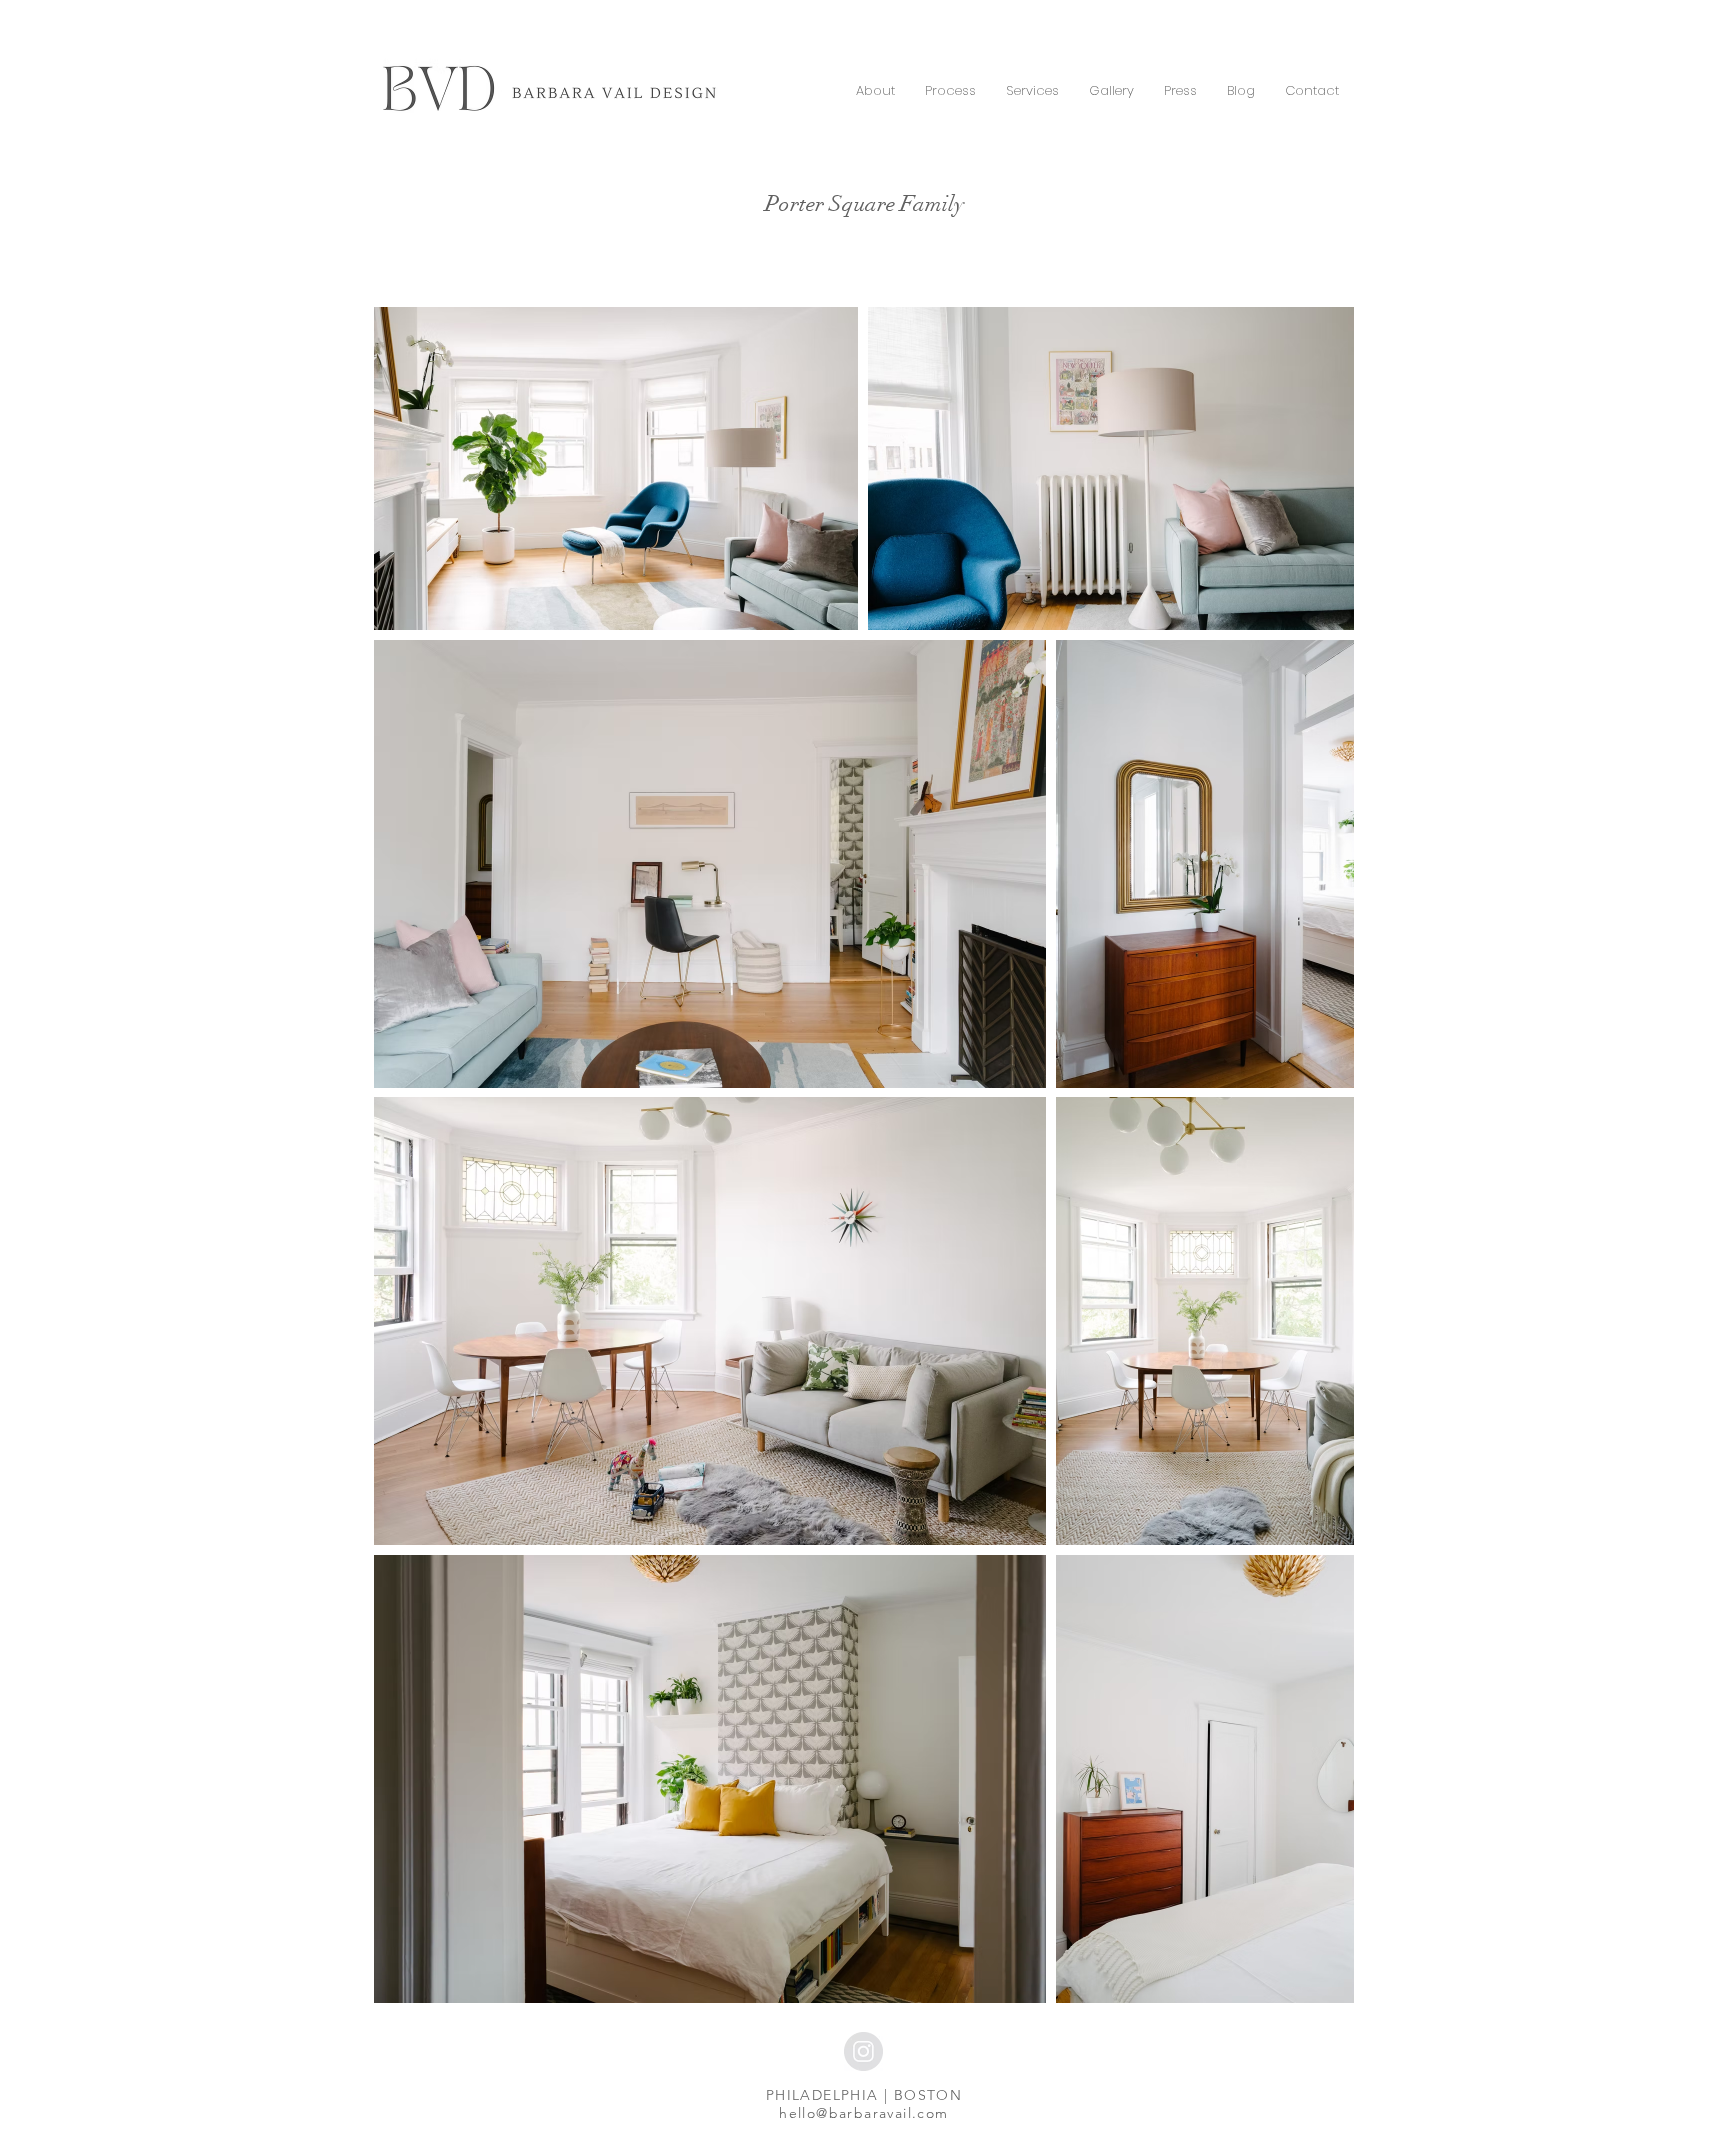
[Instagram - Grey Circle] (863, 2051)
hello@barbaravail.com (863, 2113)
